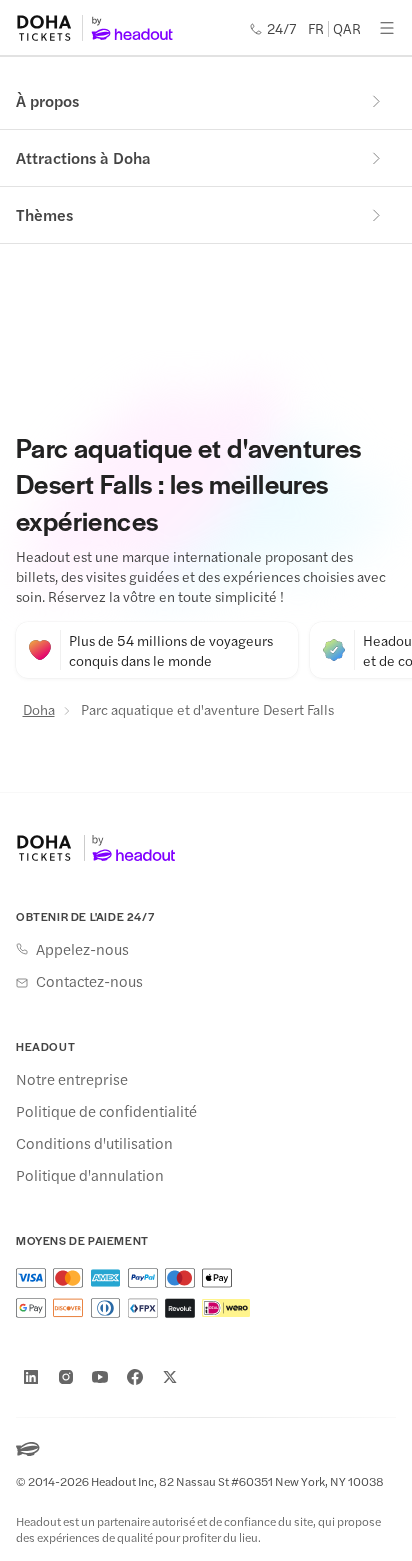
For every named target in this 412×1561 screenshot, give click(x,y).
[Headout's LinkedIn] (31, 1377)
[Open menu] (387, 28)
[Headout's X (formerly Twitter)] (170, 1377)
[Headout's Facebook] (135, 1377)
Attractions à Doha (83, 157)
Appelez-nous (82, 949)
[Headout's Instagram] (66, 1377)
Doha (39, 709)
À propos (47, 100)
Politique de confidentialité (106, 1111)
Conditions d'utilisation (94, 1143)
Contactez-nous (89, 981)
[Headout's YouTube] (100, 1377)
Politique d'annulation (90, 1175)
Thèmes (44, 214)
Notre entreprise (72, 1079)
